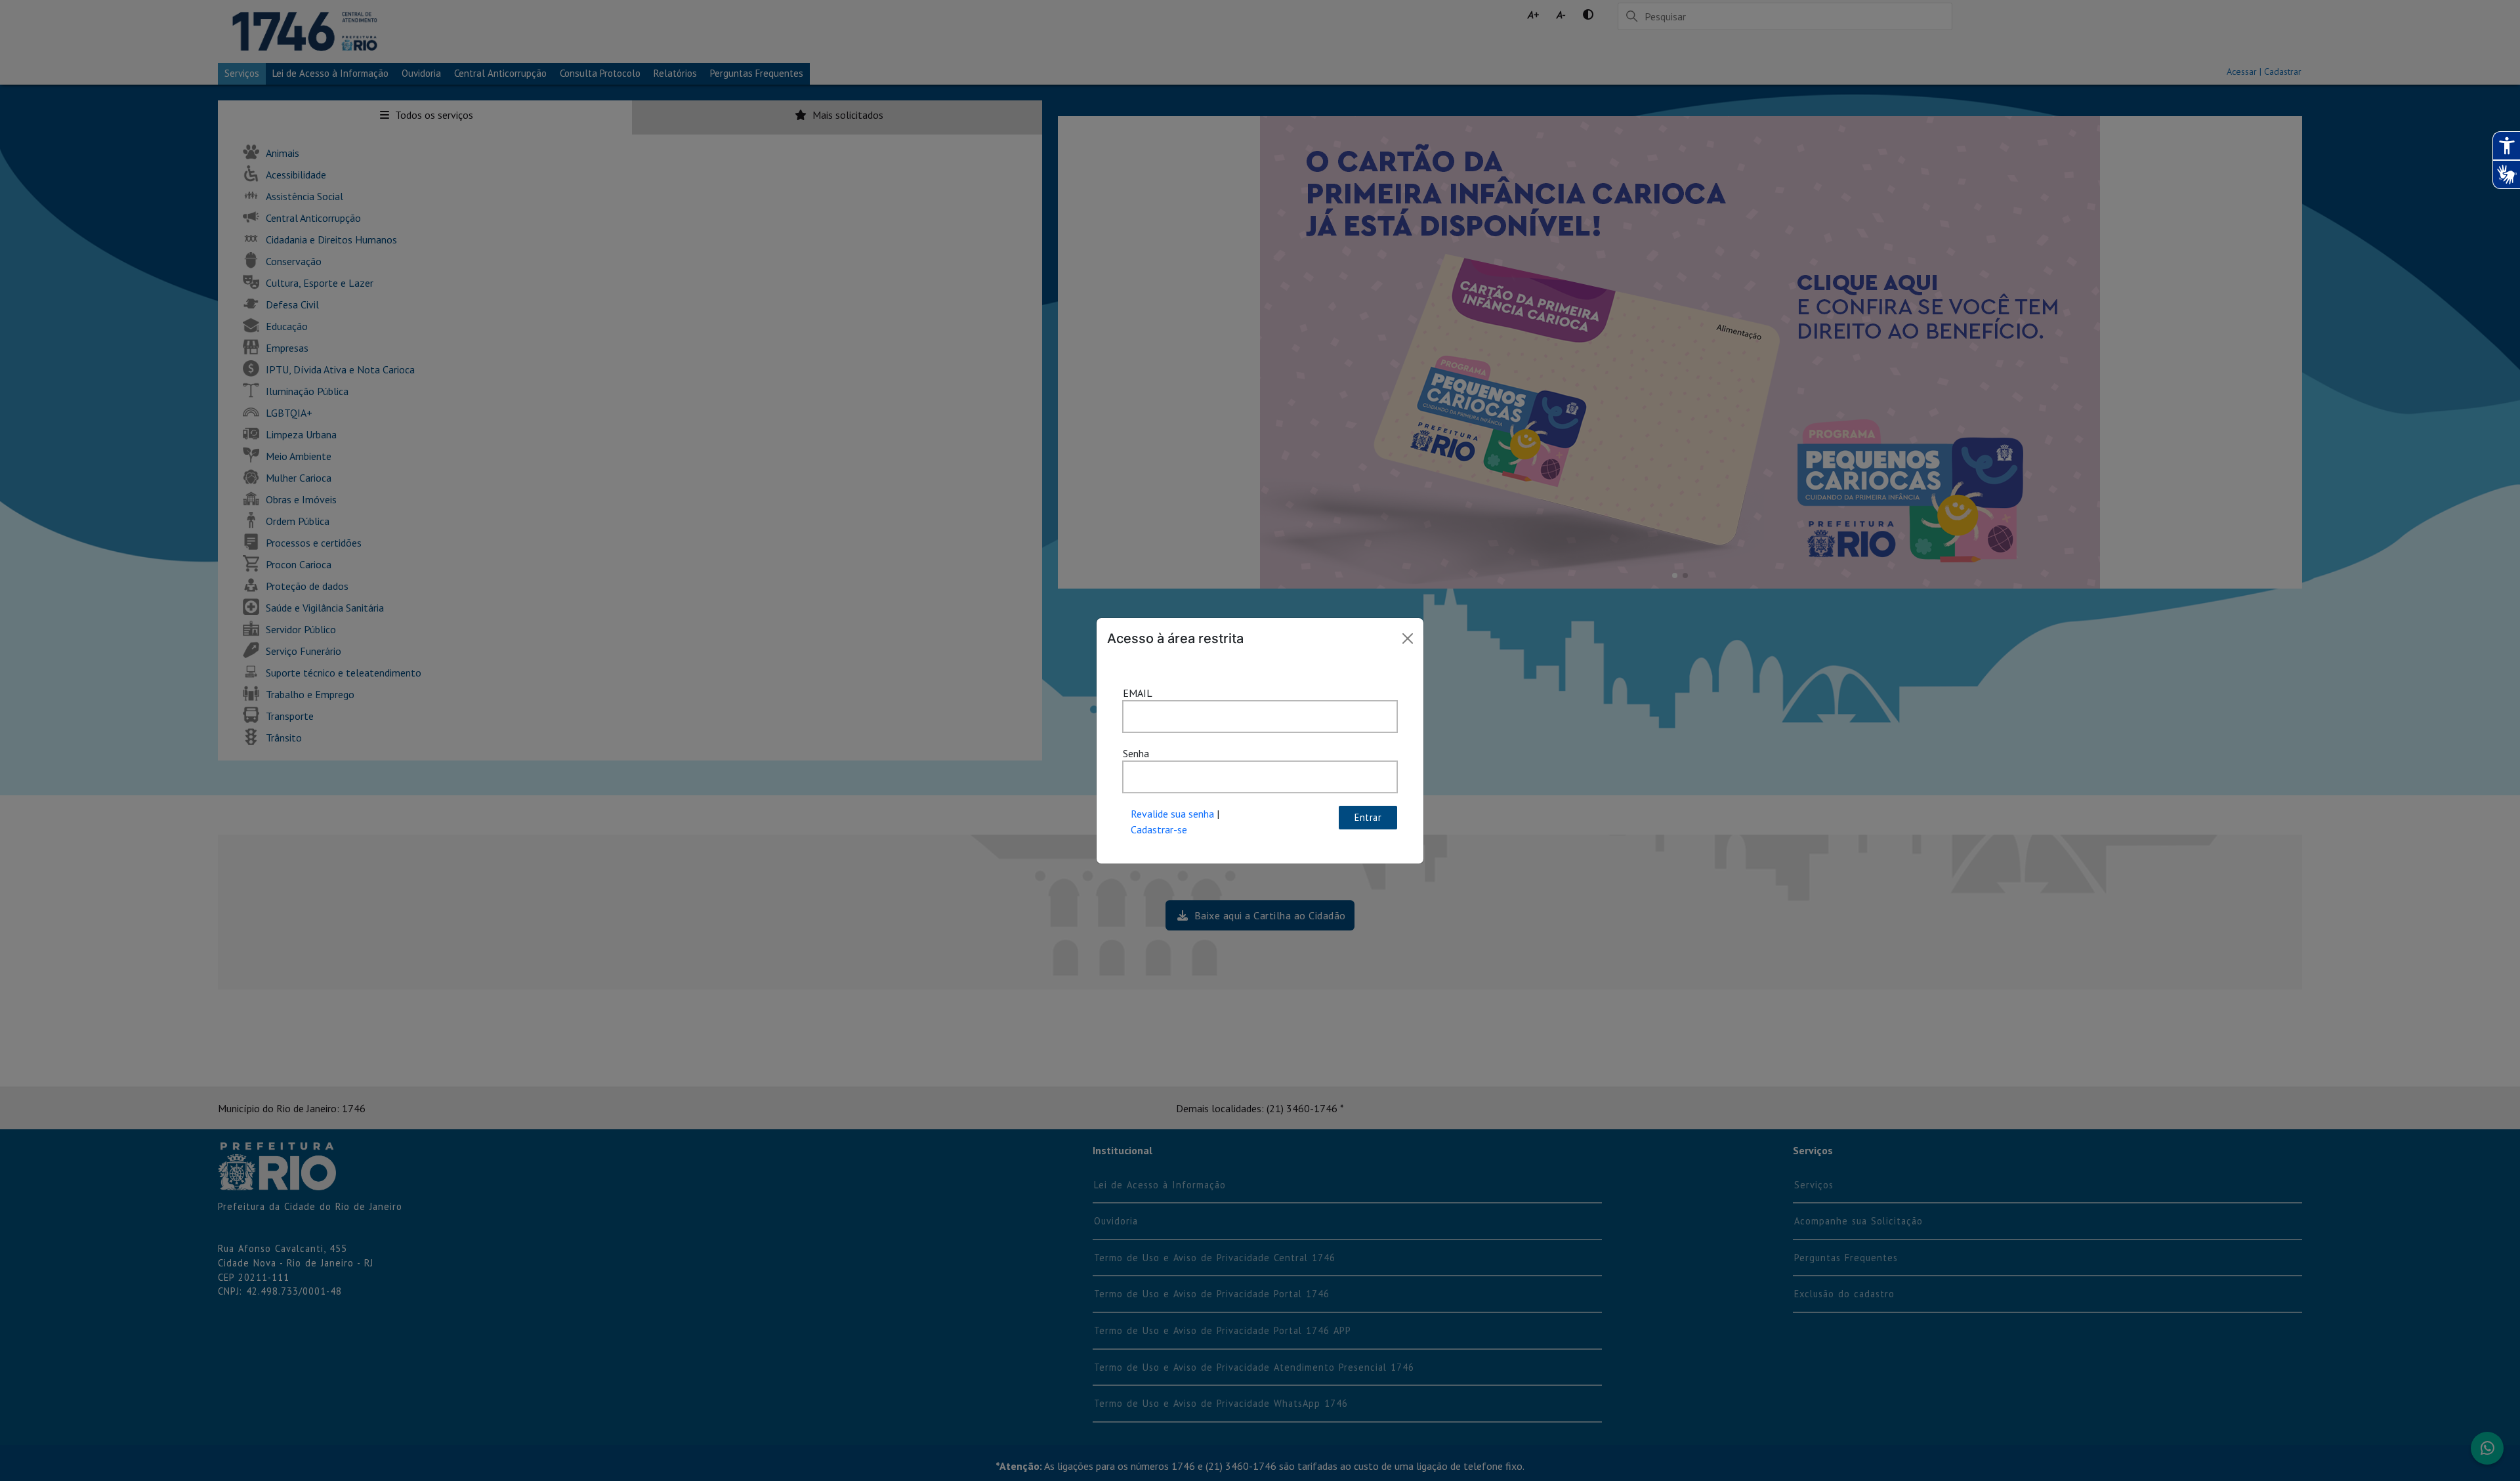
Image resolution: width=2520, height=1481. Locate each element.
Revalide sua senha (1172, 814)
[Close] (1408, 638)
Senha (1136, 753)
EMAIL (1138, 693)
